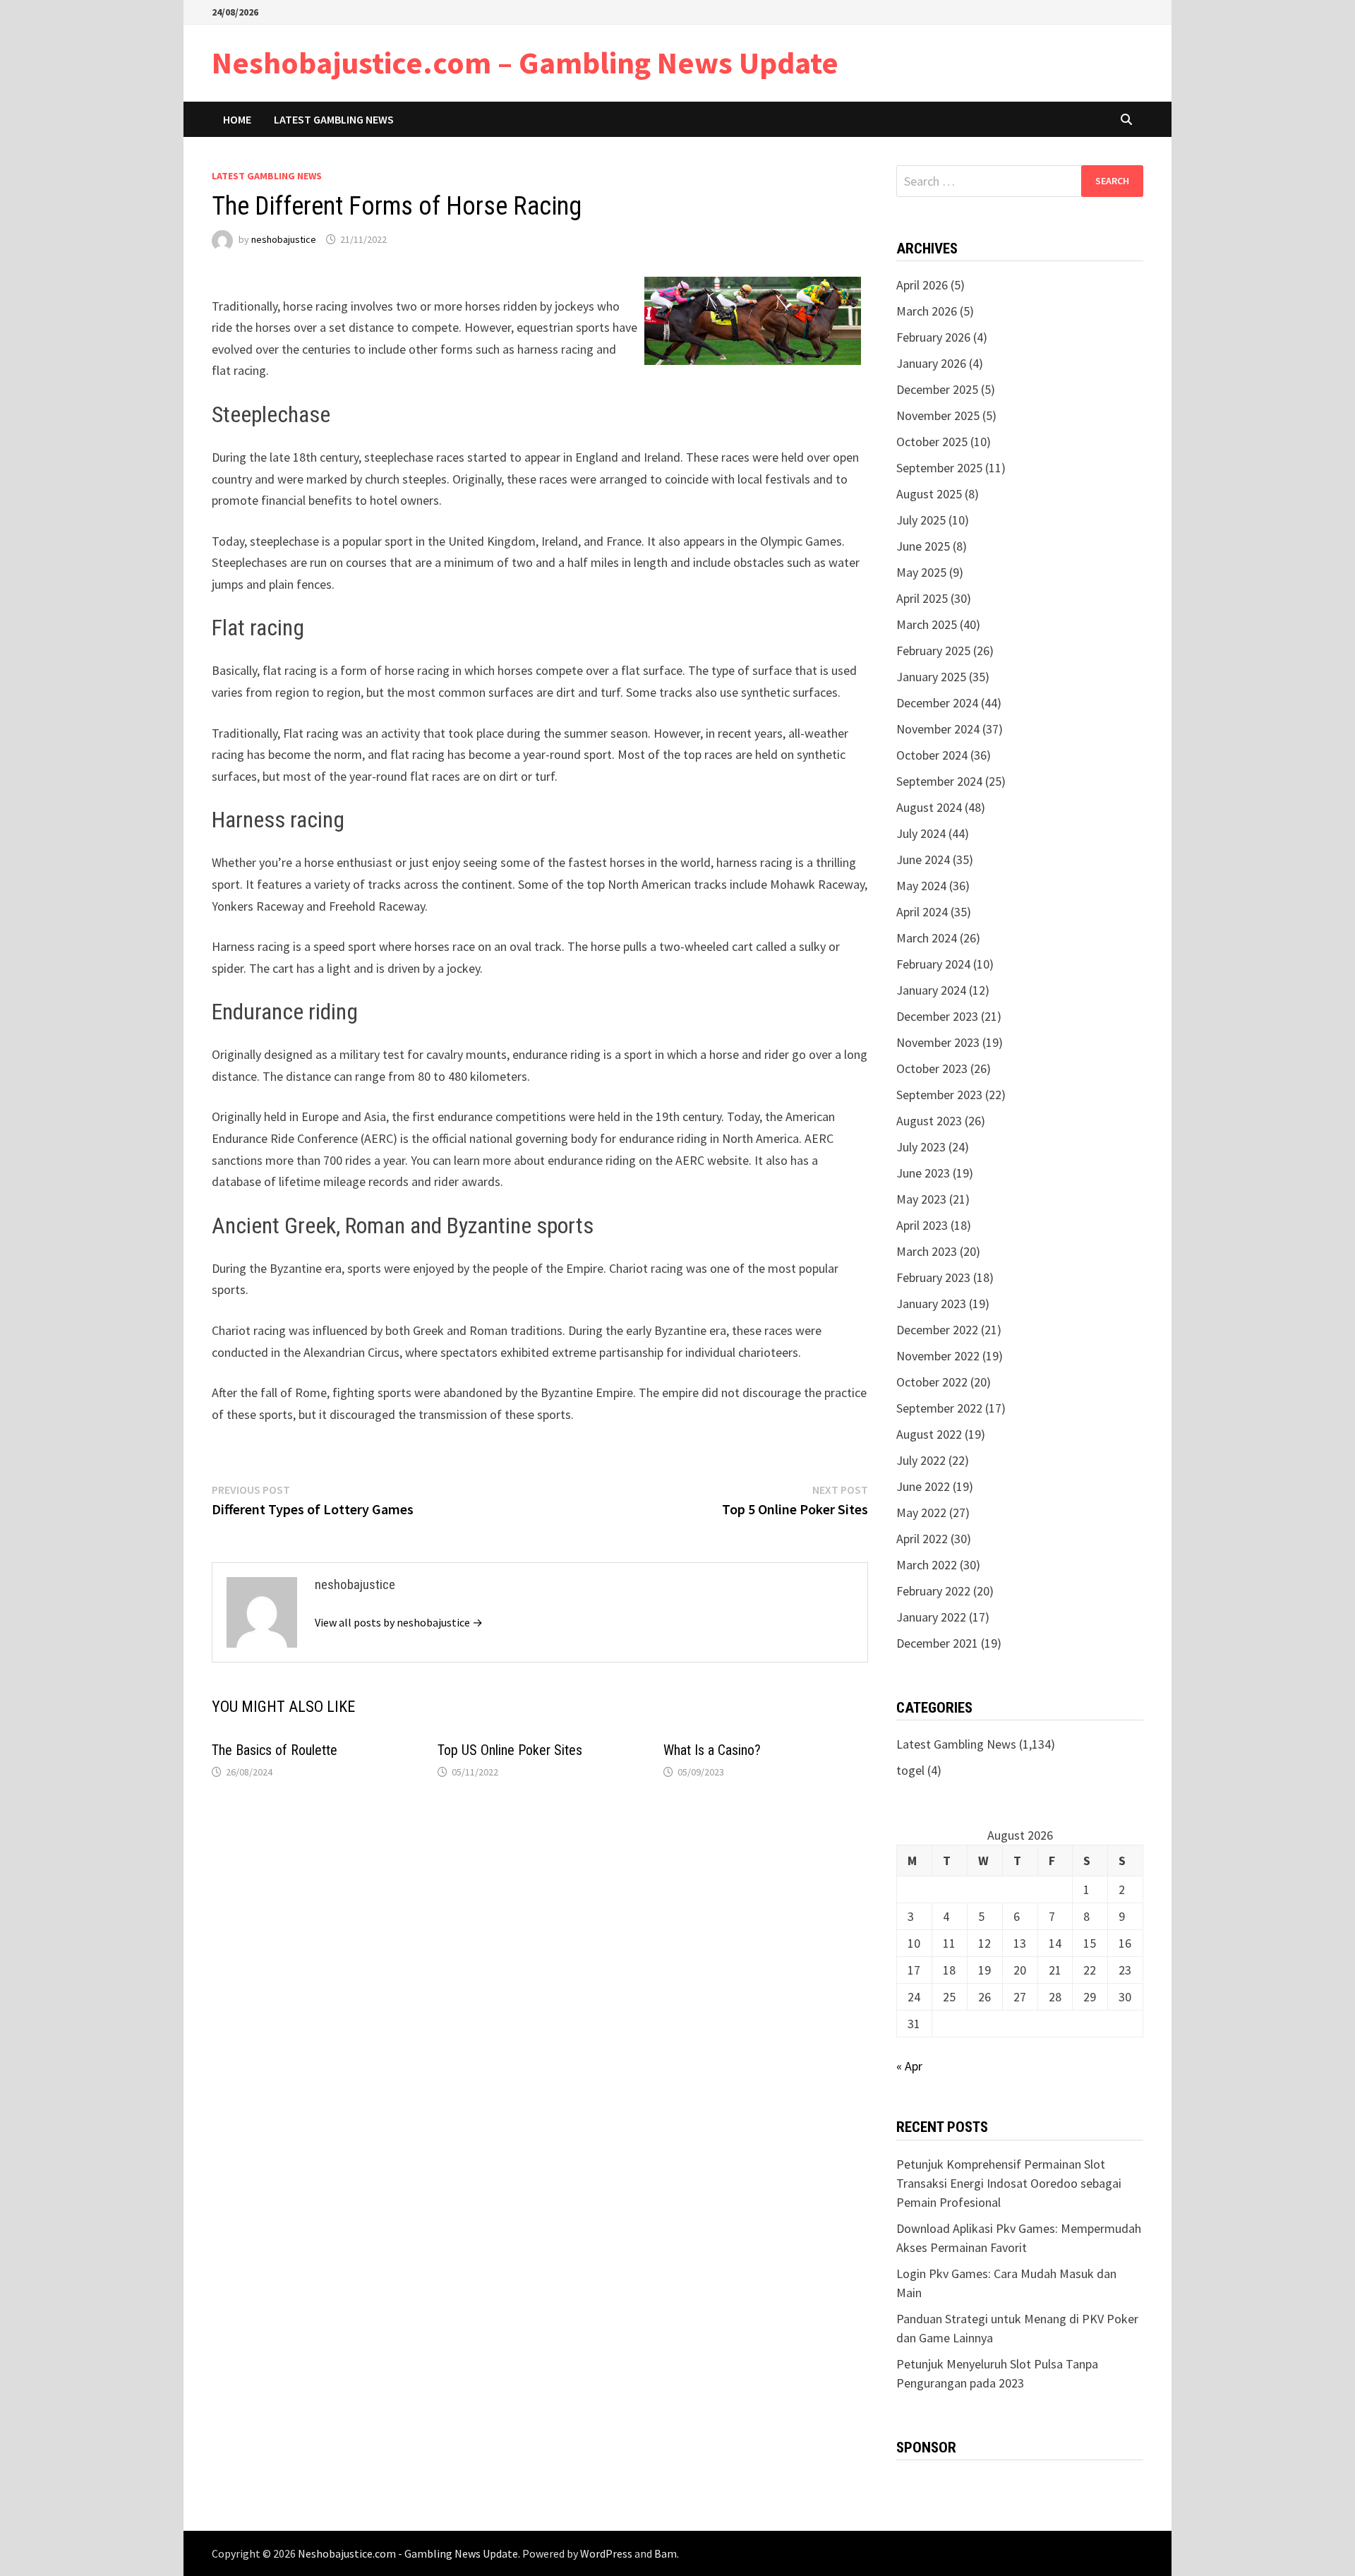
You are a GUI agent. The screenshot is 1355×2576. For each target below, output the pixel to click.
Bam (666, 2553)
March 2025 (927, 624)
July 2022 (921, 1460)
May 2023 (921, 1199)
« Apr (909, 2066)
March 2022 (927, 1565)
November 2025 (938, 415)
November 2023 (938, 1042)
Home (237, 119)
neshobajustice (284, 239)
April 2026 (922, 285)
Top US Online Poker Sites (510, 1750)
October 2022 (932, 1382)
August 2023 (929, 1121)
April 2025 (922, 598)
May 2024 (921, 886)
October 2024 (932, 755)
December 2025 (937, 389)
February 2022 (933, 1591)
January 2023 (931, 1304)
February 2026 (933, 337)
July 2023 (921, 1147)
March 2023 (927, 1251)
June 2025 (923, 546)
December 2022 (937, 1330)
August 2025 (929, 494)
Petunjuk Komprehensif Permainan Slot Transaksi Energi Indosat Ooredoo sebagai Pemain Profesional (1009, 2183)
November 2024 (938, 729)
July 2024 (921, 833)
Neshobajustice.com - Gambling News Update (408, 2553)
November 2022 (938, 1356)
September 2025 (939, 468)
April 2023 (922, 1225)
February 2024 (933, 964)
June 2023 (923, 1173)
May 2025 (921, 572)
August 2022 (929, 1434)
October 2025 (932, 442)
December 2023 (937, 1016)
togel (910, 1770)
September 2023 (939, 1095)
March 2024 (927, 938)
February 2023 (933, 1277)
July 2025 (921, 520)
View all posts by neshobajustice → (399, 1622)
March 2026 (927, 311)
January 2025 (931, 677)
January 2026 (931, 363)
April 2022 (922, 1539)
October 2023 (932, 1068)
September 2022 (939, 1408)
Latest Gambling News (334, 119)
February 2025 (933, 651)
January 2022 (931, 1617)
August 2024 (929, 807)
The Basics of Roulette (275, 1750)
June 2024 (923, 859)
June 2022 (923, 1486)
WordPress (606, 2553)
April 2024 (922, 912)
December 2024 (937, 703)
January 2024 (931, 990)
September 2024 (939, 781)
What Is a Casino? (712, 1750)
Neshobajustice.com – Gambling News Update (525, 62)
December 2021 (937, 1643)
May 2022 (921, 1512)
